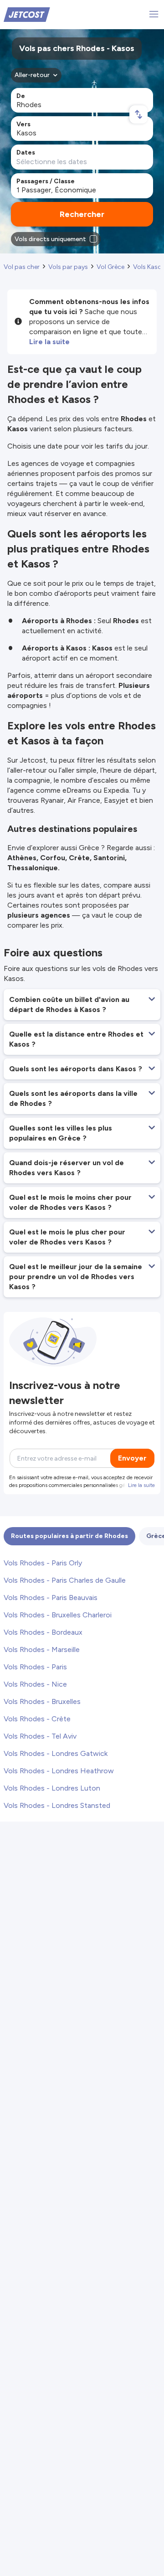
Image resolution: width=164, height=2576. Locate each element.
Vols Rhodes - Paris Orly (43, 1563)
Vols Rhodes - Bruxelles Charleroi (58, 1615)
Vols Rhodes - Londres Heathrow (59, 1771)
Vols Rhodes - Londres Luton (52, 1788)
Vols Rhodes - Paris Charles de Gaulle (65, 1580)
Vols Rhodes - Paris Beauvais (51, 1598)
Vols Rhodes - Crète (37, 1719)
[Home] (27, 14)
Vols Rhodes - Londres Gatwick (56, 1753)
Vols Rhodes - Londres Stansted (57, 1805)
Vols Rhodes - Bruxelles (42, 1701)
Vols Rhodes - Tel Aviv (40, 1736)
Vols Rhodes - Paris (35, 1667)
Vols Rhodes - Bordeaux (43, 1632)
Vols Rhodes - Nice (35, 1684)
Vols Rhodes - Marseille (42, 1649)
